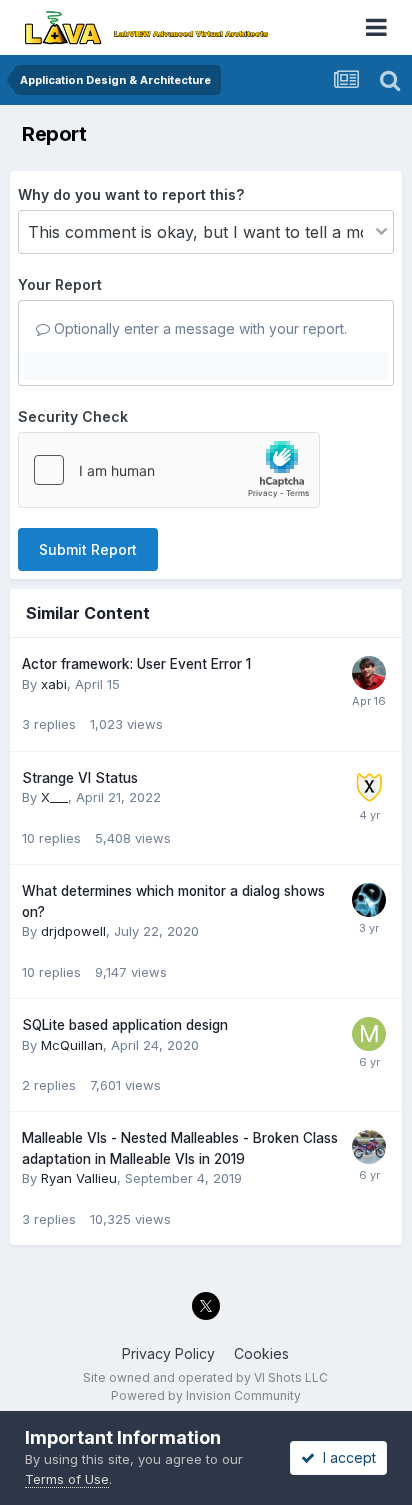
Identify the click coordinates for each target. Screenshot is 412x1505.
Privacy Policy (168, 1353)
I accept (345, 1457)
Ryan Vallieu (79, 1178)
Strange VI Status (80, 778)
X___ (54, 797)
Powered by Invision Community (206, 1395)
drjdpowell (73, 931)
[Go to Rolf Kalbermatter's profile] (369, 673)
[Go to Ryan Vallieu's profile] (369, 1147)
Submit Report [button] (88, 549)
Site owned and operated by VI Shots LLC (205, 1377)
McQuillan (72, 1045)
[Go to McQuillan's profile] (369, 1034)
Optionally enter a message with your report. (198, 328)
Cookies (261, 1353)
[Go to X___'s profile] (369, 787)
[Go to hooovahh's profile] (369, 900)
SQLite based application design (125, 1025)
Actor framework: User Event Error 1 (136, 664)
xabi (54, 684)
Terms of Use (67, 1479)
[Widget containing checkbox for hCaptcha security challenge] (169, 470)
